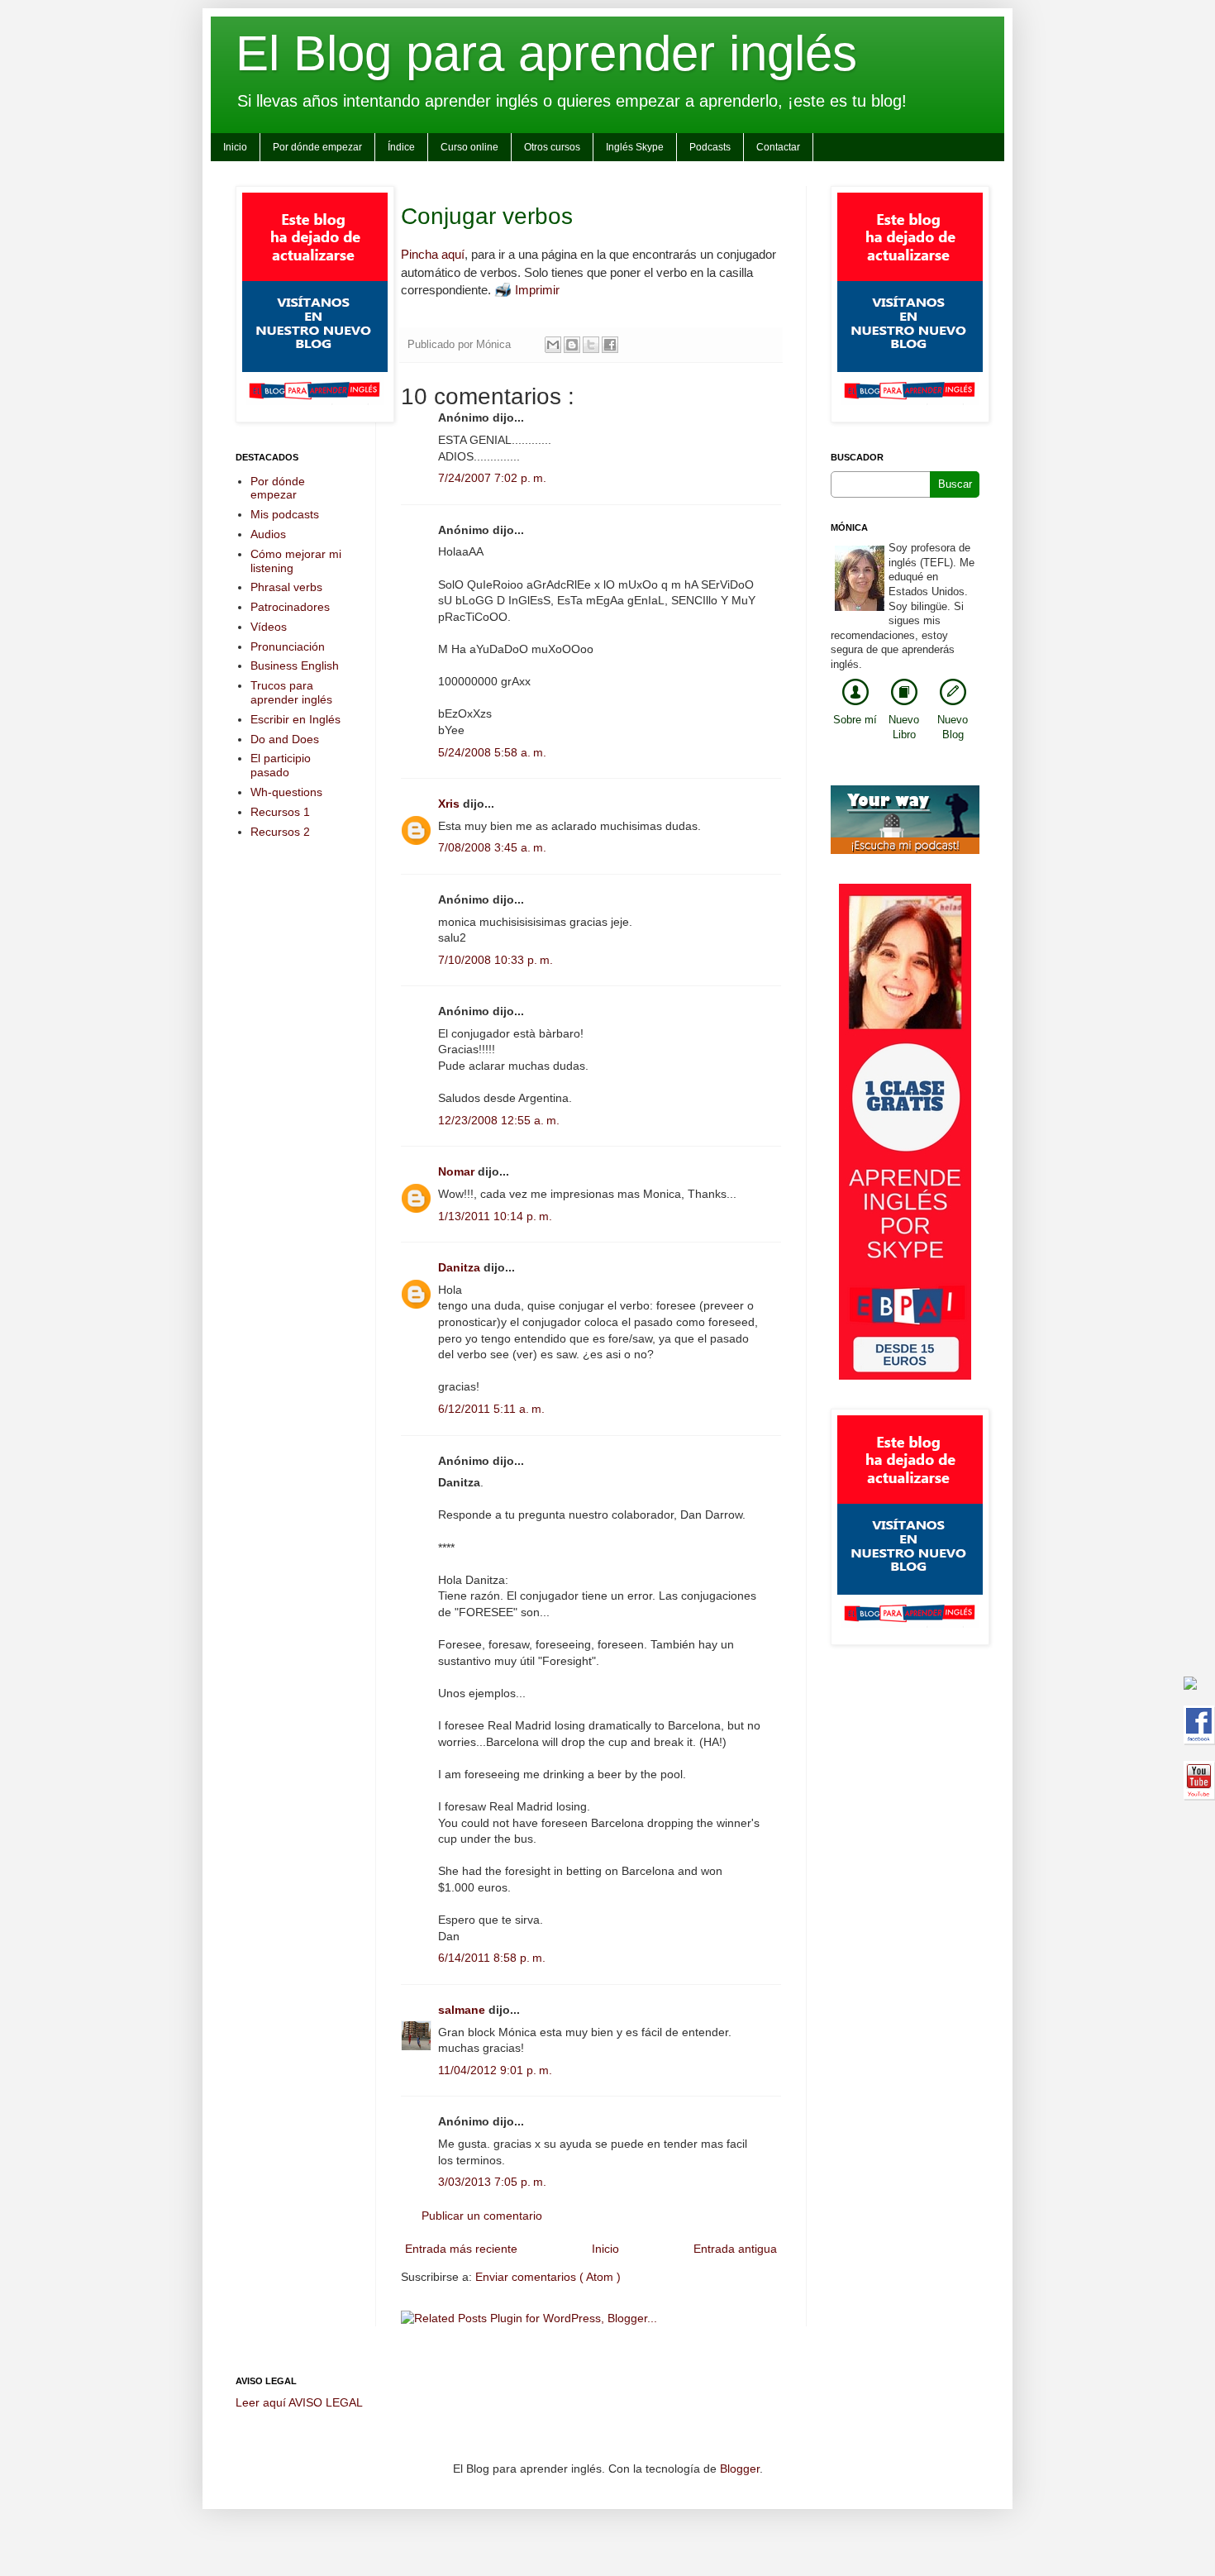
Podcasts (710, 147)
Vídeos (269, 627)
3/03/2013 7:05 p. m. (492, 2182)
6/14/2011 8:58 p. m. (492, 1958)
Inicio (235, 147)
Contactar (778, 147)
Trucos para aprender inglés (291, 692)
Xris (450, 804)
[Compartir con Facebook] (610, 345)
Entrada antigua (735, 2249)
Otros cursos (552, 147)
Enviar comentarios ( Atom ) (548, 2277)
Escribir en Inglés (295, 719)
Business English (295, 665)
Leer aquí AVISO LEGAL (299, 2402)
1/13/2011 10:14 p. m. (495, 1216)
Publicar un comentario (482, 2216)
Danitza (461, 1267)
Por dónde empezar (317, 147)
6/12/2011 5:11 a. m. (491, 1409)
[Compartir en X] (591, 345)
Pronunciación (288, 646)
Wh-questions (286, 792)
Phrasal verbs (286, 587)
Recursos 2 (280, 832)
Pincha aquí (433, 254)
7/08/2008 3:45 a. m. (492, 847)
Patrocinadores (290, 607)
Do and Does (285, 739)
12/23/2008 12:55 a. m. (499, 1120)
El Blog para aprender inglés (546, 53)
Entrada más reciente (461, 2249)
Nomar (458, 1171)
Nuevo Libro (904, 727)
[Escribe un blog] (572, 345)
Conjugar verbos (487, 216)
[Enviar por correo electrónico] (553, 345)
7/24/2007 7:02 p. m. (492, 478)
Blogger (740, 2469)
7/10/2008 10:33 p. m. (496, 960)
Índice (401, 147)
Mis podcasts (285, 514)
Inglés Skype (635, 147)
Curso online (469, 147)
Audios (268, 534)
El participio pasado (281, 765)
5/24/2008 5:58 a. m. (492, 752)
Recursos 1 (280, 812)
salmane (463, 2010)
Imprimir (537, 290)
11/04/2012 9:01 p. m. (495, 2070)
